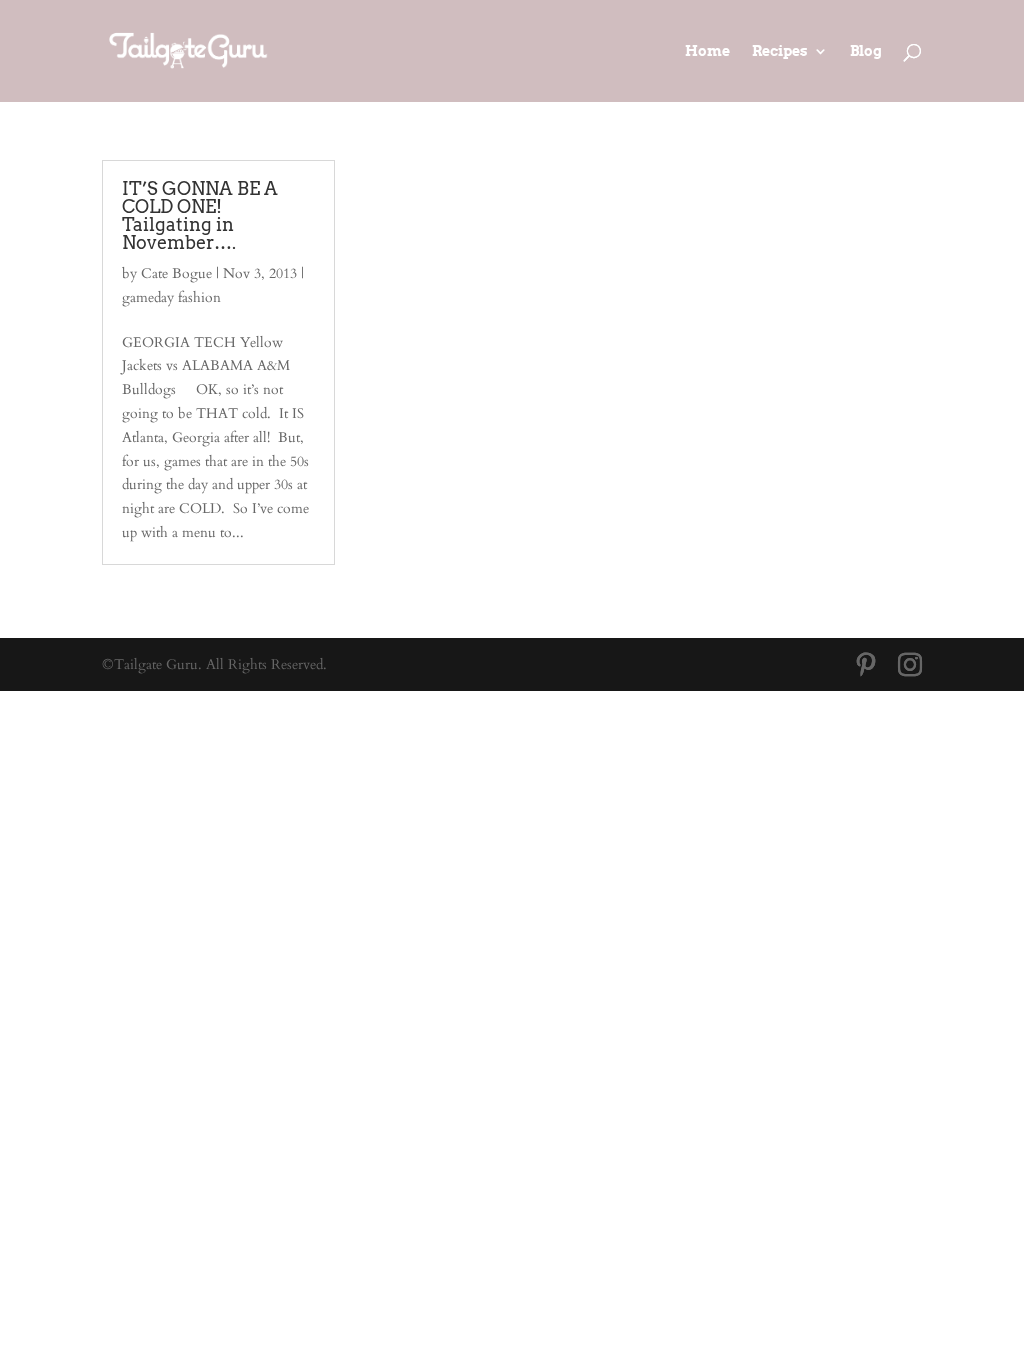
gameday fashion (171, 297)
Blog (866, 51)
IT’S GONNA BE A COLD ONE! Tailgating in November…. (200, 215)
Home (707, 51)
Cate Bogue (176, 273)
